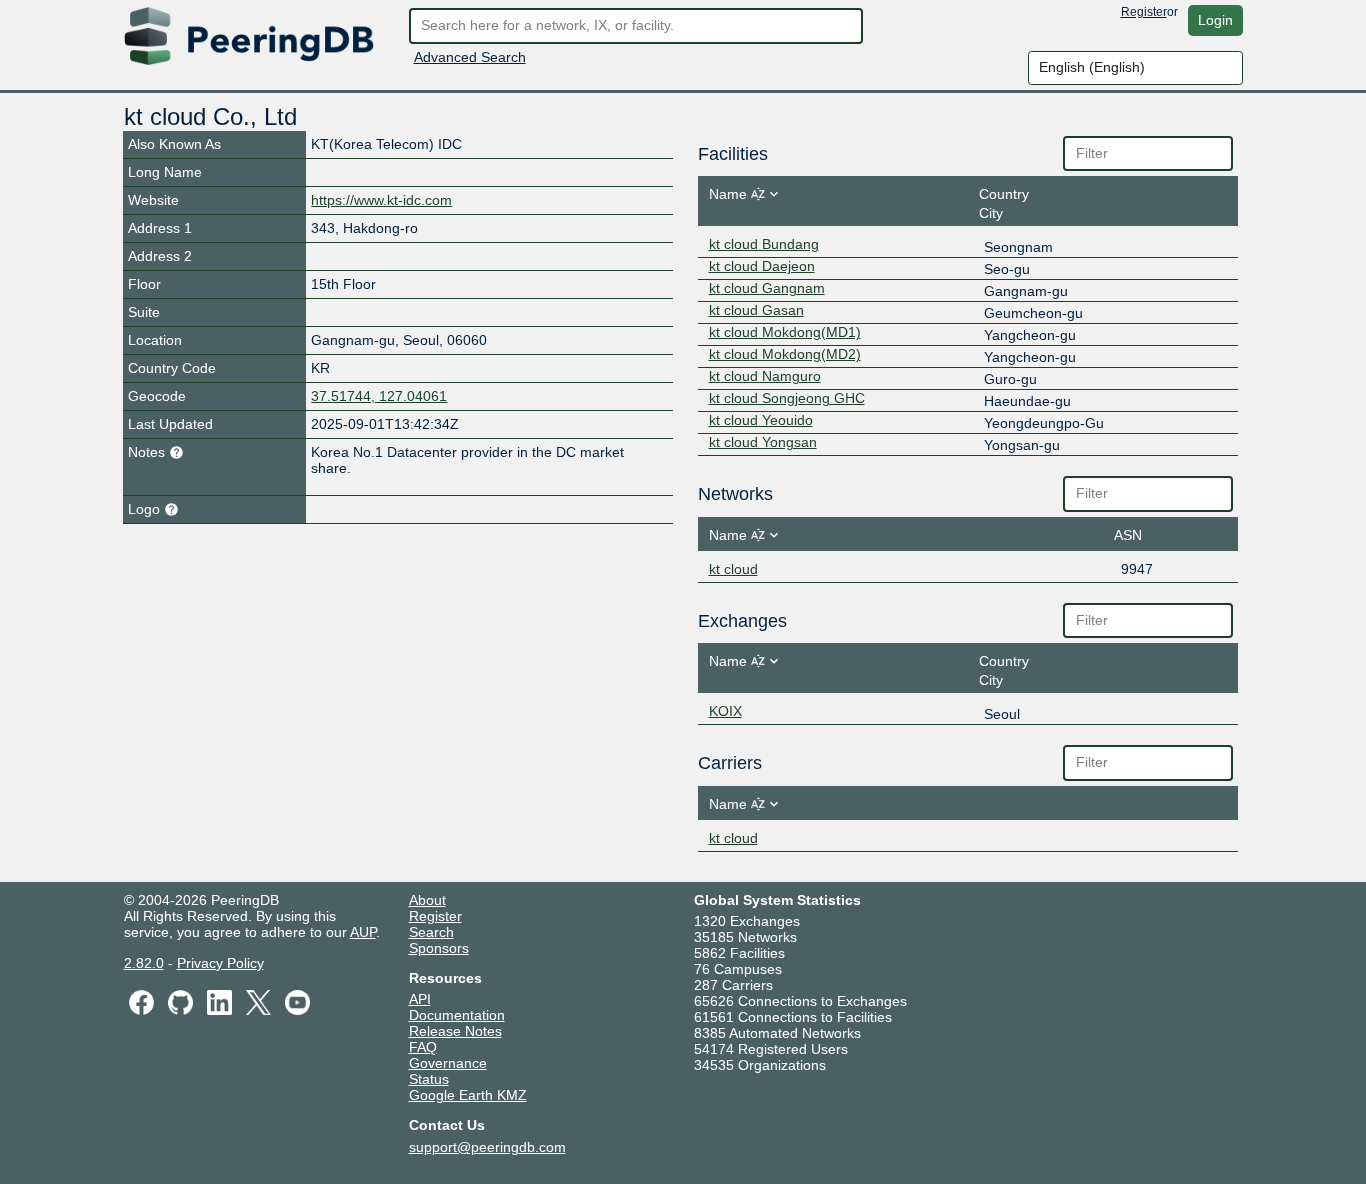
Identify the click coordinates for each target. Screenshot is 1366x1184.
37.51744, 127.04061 (379, 396)
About (427, 900)
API (420, 999)
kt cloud (733, 569)
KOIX (725, 711)
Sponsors (439, 948)
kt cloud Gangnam (767, 288)
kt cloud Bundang (764, 244)
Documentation (457, 1015)
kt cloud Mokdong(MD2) (785, 354)
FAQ (423, 1047)
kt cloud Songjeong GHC (787, 398)
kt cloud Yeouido (761, 420)
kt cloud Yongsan (763, 442)
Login (1215, 20)
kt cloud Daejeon (762, 266)
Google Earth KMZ (468, 1095)
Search (431, 932)
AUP (363, 932)
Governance (448, 1063)
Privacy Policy (220, 963)
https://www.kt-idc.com (381, 200)
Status (429, 1079)
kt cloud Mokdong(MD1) (785, 332)
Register (1144, 12)
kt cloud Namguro (765, 376)
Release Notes (455, 1031)
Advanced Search (470, 57)
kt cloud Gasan (756, 310)
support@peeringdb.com (487, 1147)
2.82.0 (144, 963)
